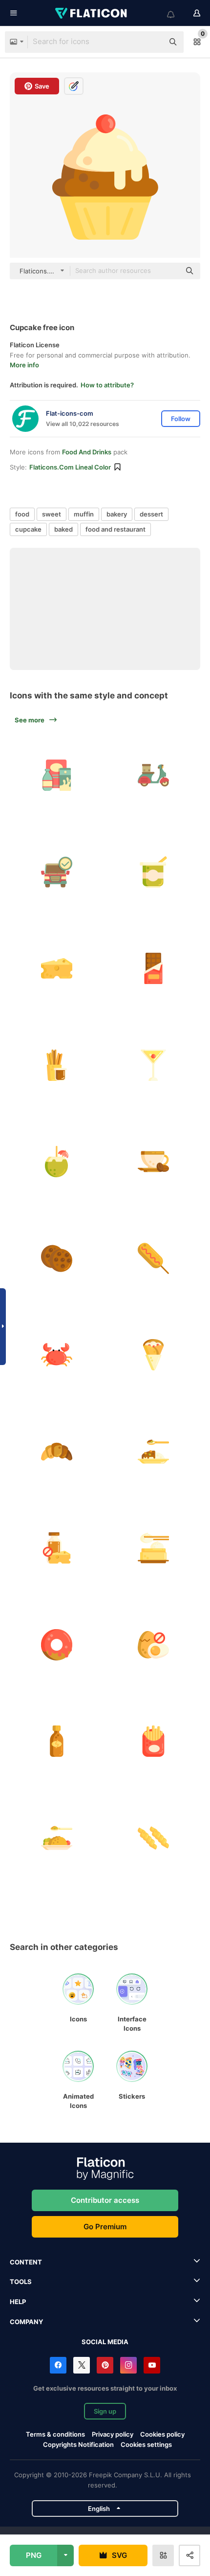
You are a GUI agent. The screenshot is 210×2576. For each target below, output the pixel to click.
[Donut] (57, 1645)
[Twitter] (82, 2365)
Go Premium (105, 2227)
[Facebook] (58, 2365)
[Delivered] (57, 872)
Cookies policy (162, 2434)
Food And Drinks (87, 452)
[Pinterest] (105, 2365)
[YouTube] (152, 2365)
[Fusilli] (154, 1838)
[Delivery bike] (154, 775)
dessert (151, 514)
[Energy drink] (57, 1741)
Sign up (105, 2411)
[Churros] (57, 1065)
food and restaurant (115, 529)
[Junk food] (154, 1259)
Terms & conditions (55, 2434)
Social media (105, 2342)
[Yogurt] (154, 872)
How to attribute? (107, 385)
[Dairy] (57, 1548)
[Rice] (154, 1452)
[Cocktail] (154, 1065)
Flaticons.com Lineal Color (70, 467)
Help (18, 2302)
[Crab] (57, 1355)
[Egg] (154, 1645)
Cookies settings (146, 2445)
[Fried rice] (57, 1838)
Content (26, 2262)
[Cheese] (57, 969)
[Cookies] (57, 1259)
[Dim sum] (154, 1548)
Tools (21, 2282)
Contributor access (105, 2200)
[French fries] (154, 1741)
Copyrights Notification (78, 2444)
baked (63, 529)
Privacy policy (113, 2434)
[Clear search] (151, 42)
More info (24, 365)
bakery (117, 514)
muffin (84, 514)
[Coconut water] (57, 1162)
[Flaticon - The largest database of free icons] (92, 13)
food (22, 514)
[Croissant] (57, 1452)
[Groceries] (57, 775)
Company (26, 2322)
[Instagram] (128, 2365)
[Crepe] (154, 1355)
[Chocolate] (154, 969)
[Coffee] (154, 1162)
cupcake (28, 529)
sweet (52, 514)
